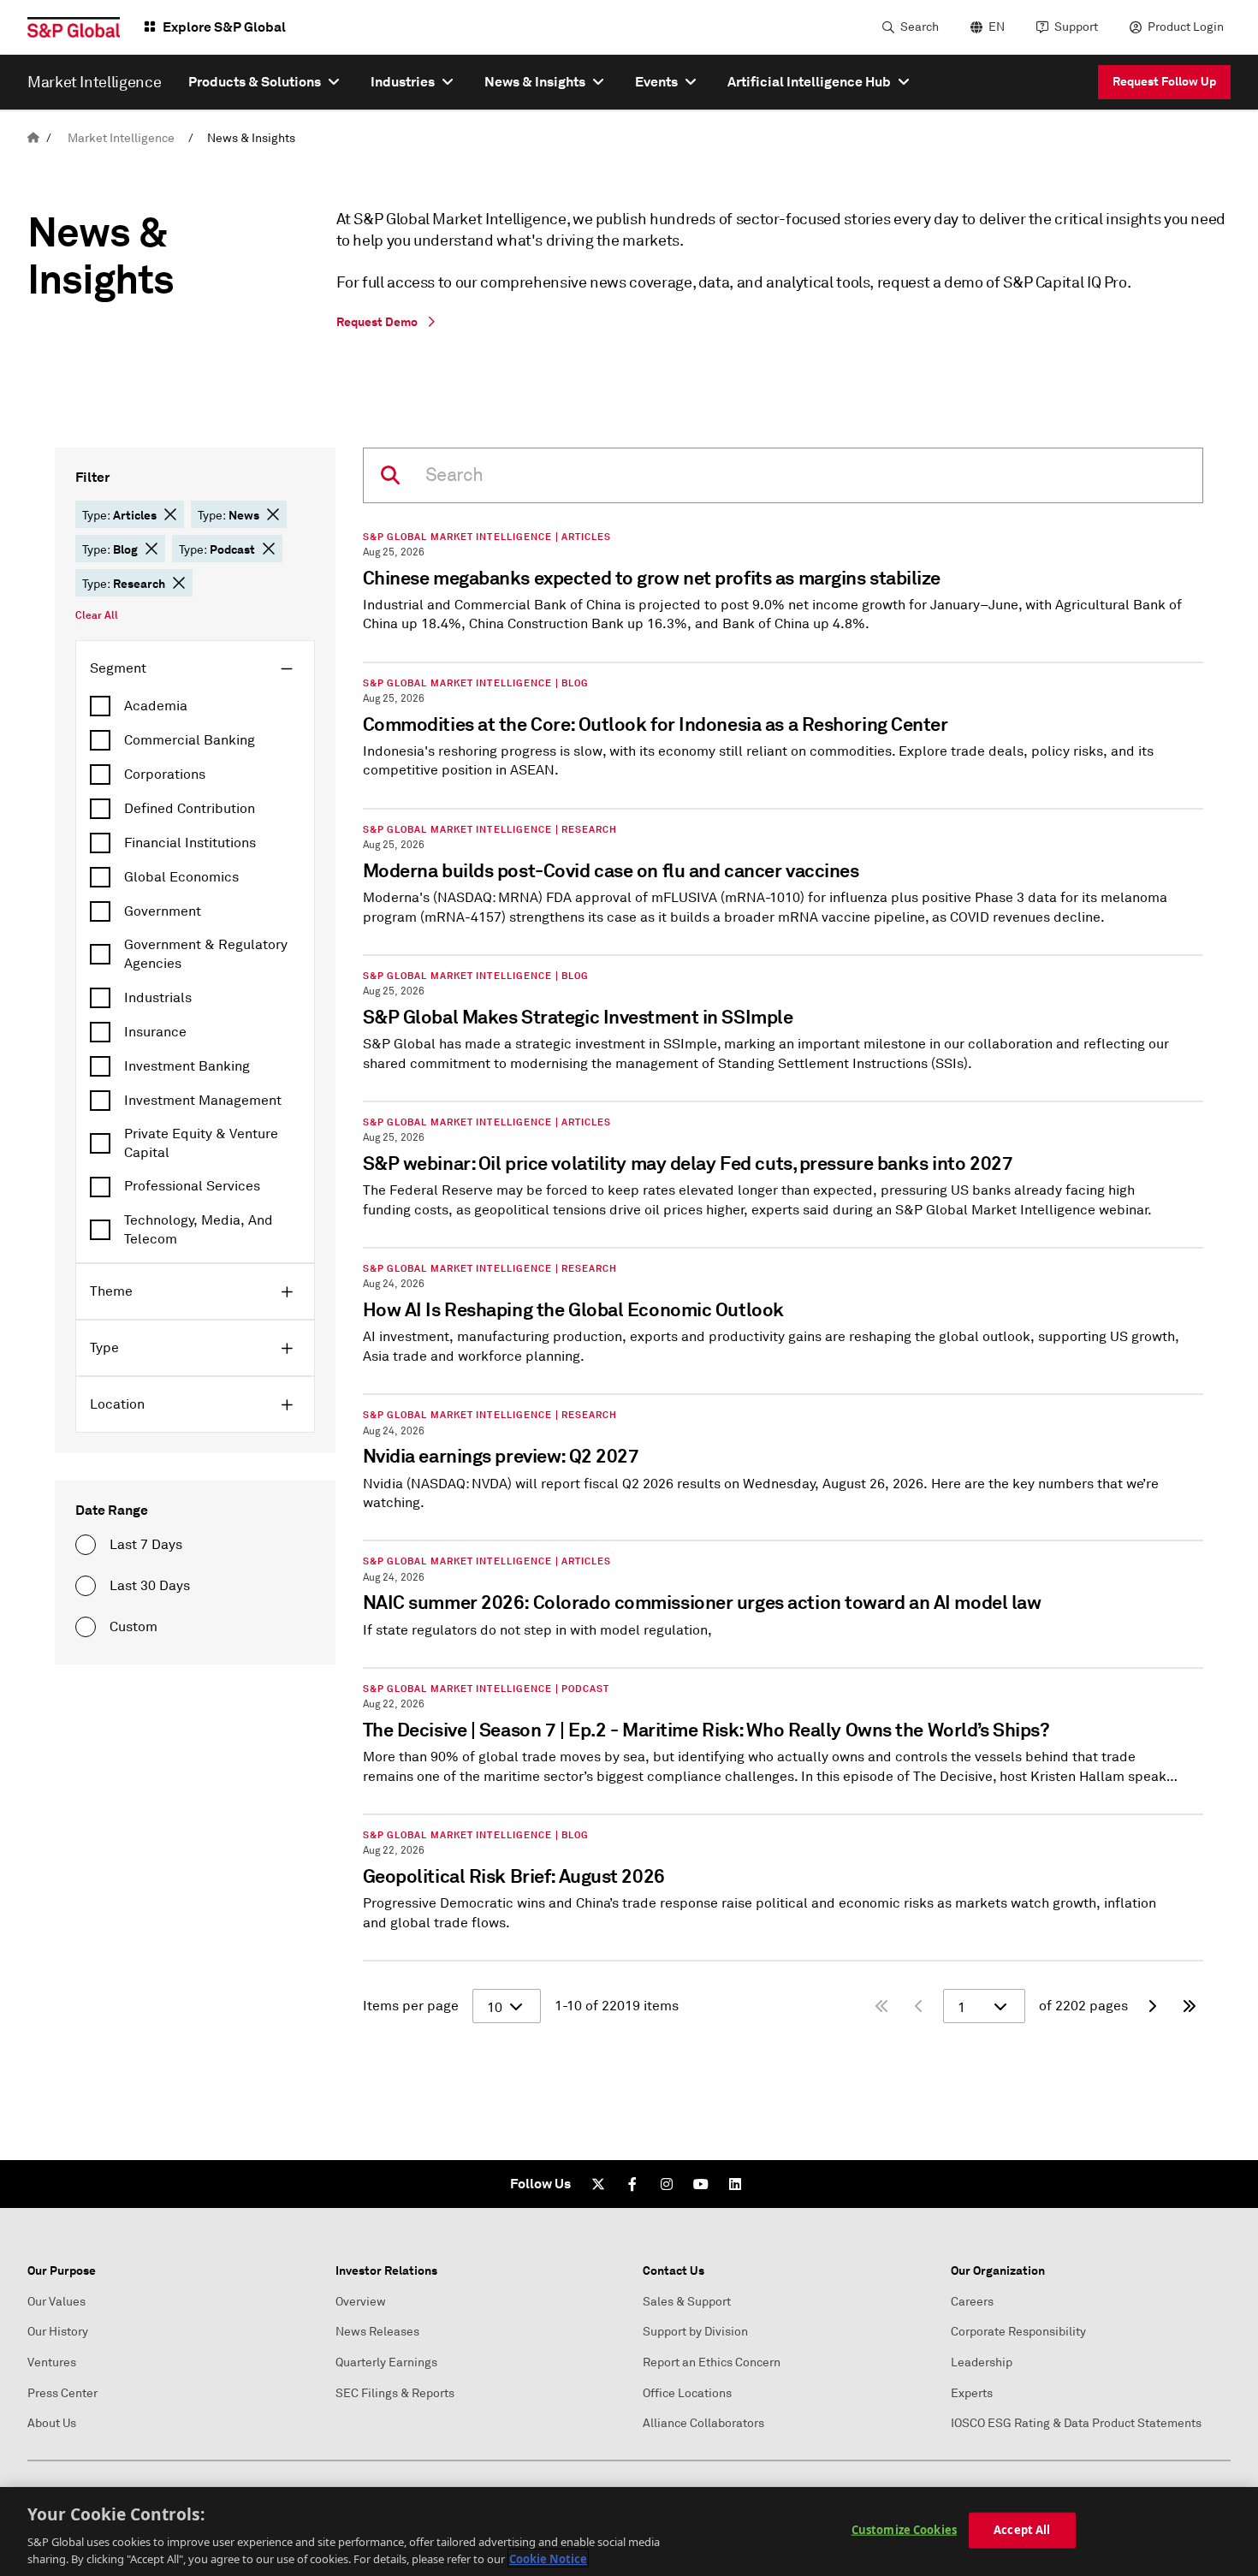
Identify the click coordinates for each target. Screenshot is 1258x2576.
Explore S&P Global (224, 27)
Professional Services (192, 1186)
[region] (629, 2531)
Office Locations (687, 2393)
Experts (972, 2393)
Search (920, 27)
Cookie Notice (548, 2558)
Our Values (56, 2302)
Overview (361, 2302)
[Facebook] (632, 2184)
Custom (134, 1627)
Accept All (1022, 2530)
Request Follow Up (1164, 81)
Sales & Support (687, 2302)
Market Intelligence (121, 138)
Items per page (411, 2006)
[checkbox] (195, 706)
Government (163, 911)
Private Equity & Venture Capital (201, 1143)
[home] (33, 138)
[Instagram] (667, 2184)
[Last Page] (1190, 2006)
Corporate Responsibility (1018, 2332)
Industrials (158, 998)
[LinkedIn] (735, 2184)
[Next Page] (1152, 2006)
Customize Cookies (904, 2530)
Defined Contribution (190, 809)
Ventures (52, 2362)
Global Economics (181, 877)
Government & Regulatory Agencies (206, 954)
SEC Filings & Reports (395, 2393)
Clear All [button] (97, 615)
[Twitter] (598, 2184)
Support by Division (695, 2332)
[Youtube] (701, 2184)
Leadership (982, 2362)
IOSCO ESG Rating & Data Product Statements (1076, 2423)
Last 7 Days (146, 1545)
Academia (156, 706)
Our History (58, 2332)
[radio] (86, 1545)
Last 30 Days (150, 1586)
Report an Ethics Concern (712, 2362)
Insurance (155, 1032)
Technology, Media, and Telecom (199, 1230)
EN (997, 27)
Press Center (62, 2393)
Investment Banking (187, 1066)
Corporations (165, 775)
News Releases (377, 2332)
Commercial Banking (190, 740)
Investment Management (203, 1101)
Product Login (1186, 27)
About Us (52, 2423)
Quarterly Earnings (386, 2362)
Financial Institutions (190, 843)
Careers (972, 2302)
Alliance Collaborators (703, 2423)
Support (1076, 27)
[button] (170, 514)
